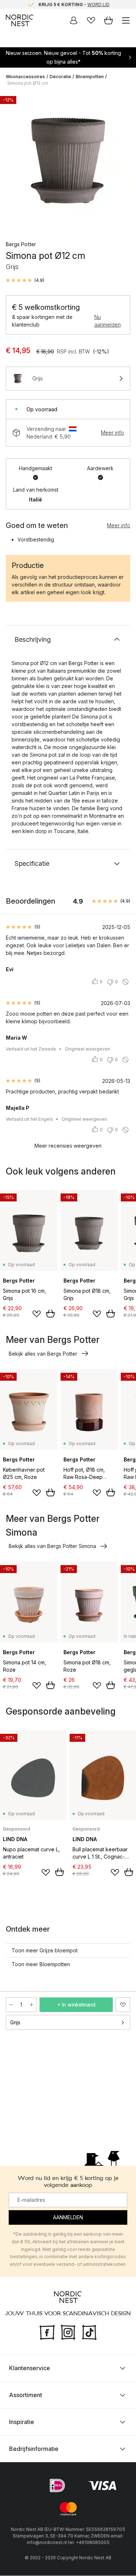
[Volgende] (123, 162)
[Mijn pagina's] (74, 20)
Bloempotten (90, 77)
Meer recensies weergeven (68, 1146)
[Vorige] (13, 162)
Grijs (15, 2022)
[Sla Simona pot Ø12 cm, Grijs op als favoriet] (123, 2005)
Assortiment (26, 2395)
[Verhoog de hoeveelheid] (32, 2005)
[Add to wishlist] (37, 1314)
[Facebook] (47, 2332)
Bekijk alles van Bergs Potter (43, 1354)
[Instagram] (68, 2332)
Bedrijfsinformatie (34, 2449)
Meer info (112, 433)
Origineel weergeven (88, 1049)
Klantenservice (30, 2368)
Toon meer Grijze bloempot (45, 1950)
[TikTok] (89, 2332)
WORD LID (98, 4)
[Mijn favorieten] (91, 20)
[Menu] (126, 20)
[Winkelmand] (108, 20)
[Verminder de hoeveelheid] (11, 2005)
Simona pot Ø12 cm (28, 83)
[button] (25, 280)
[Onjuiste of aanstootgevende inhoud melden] (125, 982)
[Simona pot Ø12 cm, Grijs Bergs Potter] (68, 161)
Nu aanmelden (108, 321)
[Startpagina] (20, 20)
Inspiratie (22, 2422)
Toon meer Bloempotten (41, 1964)
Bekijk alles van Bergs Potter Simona (52, 1546)
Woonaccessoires (25, 77)
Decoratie (60, 77)
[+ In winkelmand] (50, 1313)
